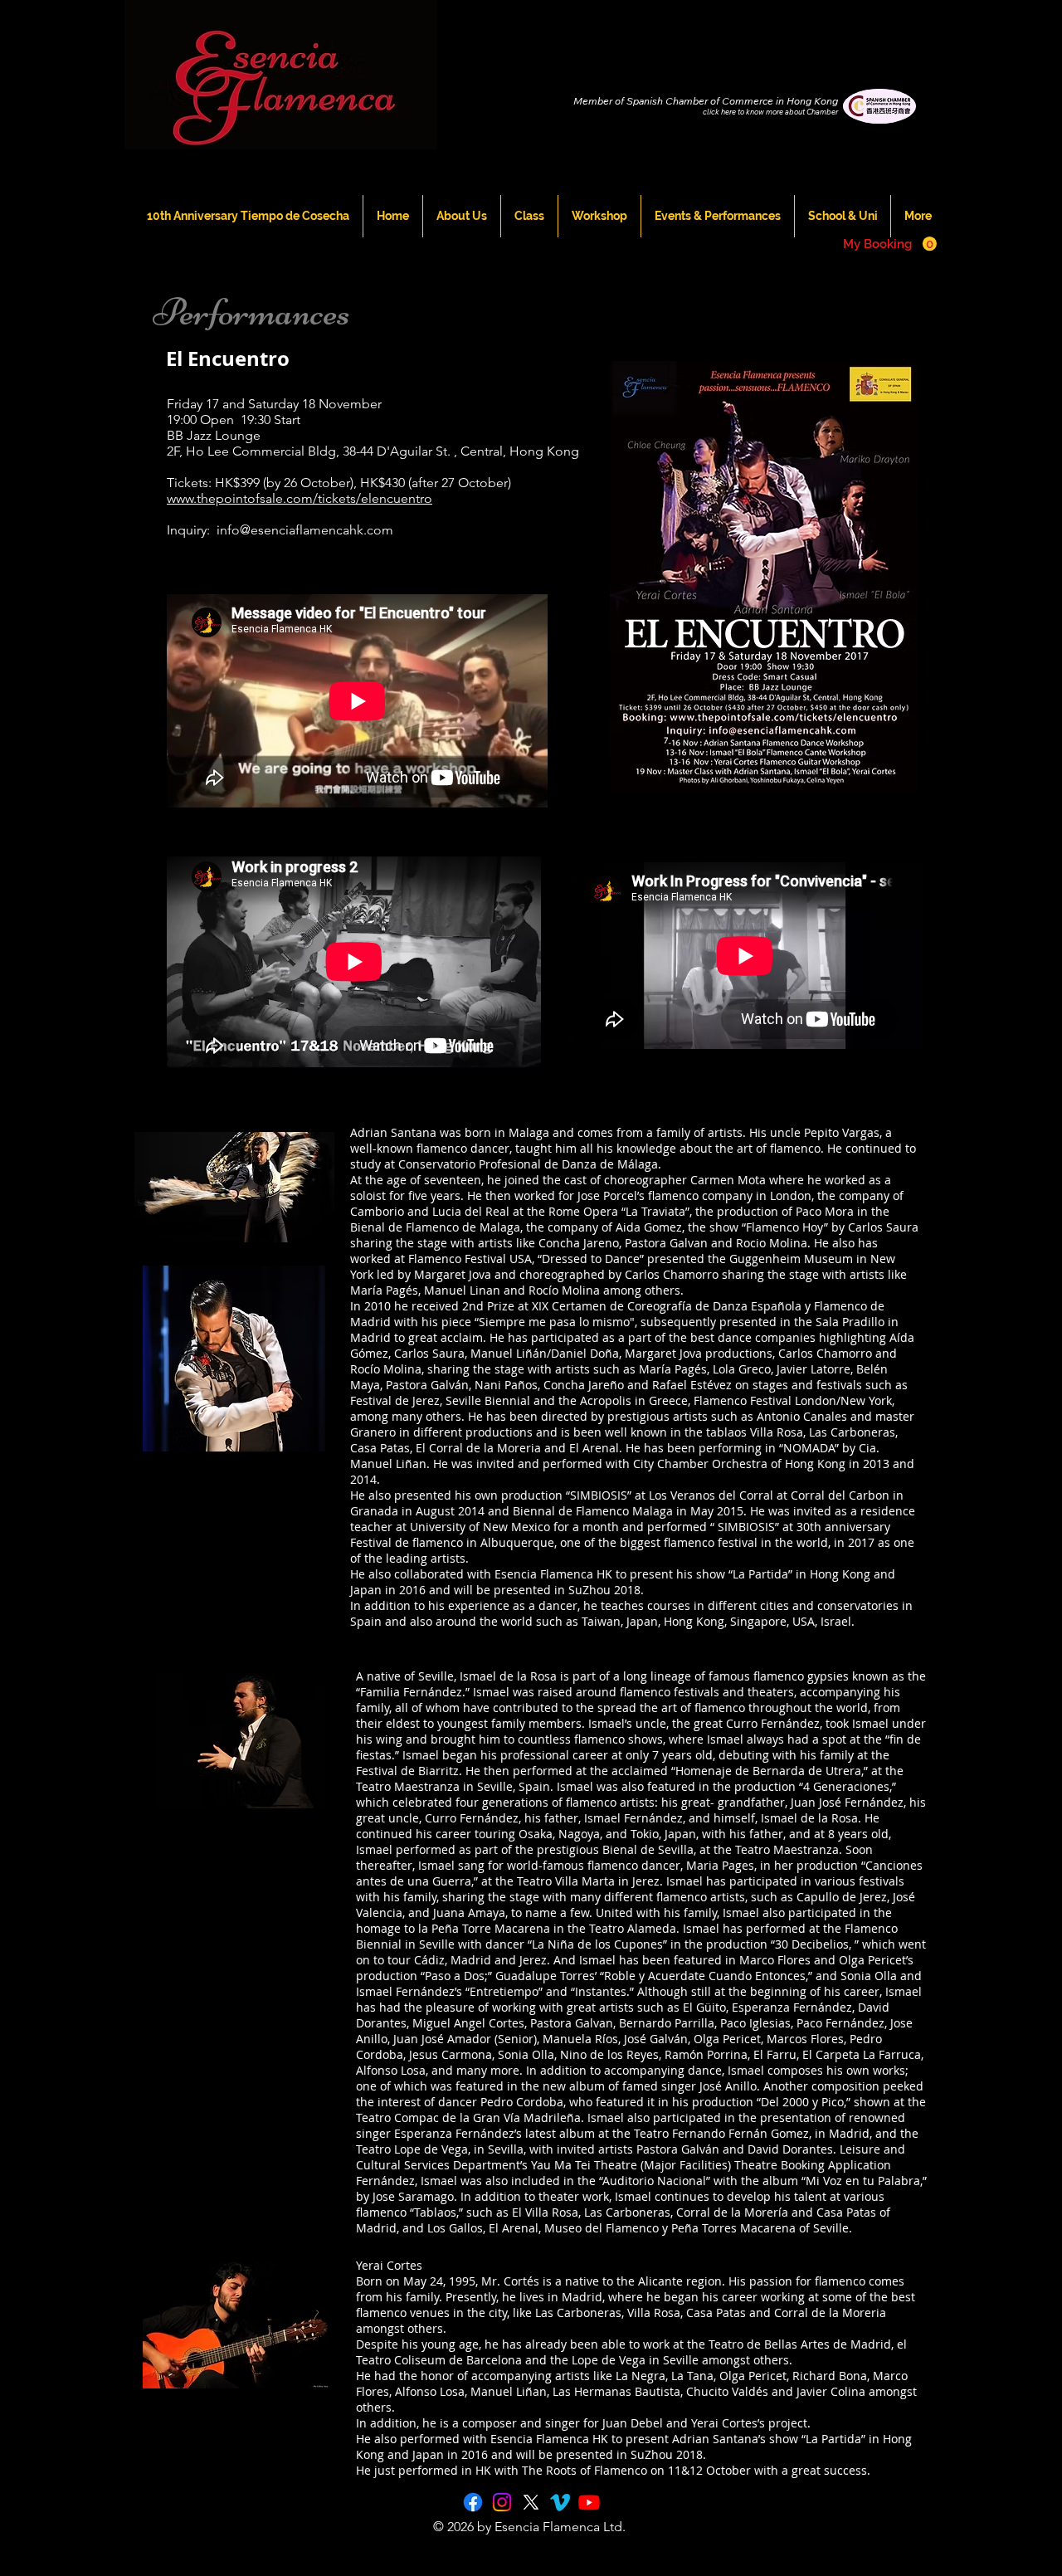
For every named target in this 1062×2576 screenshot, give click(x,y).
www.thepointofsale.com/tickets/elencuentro (300, 498)
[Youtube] (589, 2502)
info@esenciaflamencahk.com (305, 530)
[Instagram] (502, 2502)
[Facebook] (473, 2502)
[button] (890, 244)
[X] (531, 2502)
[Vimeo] (560, 2502)
